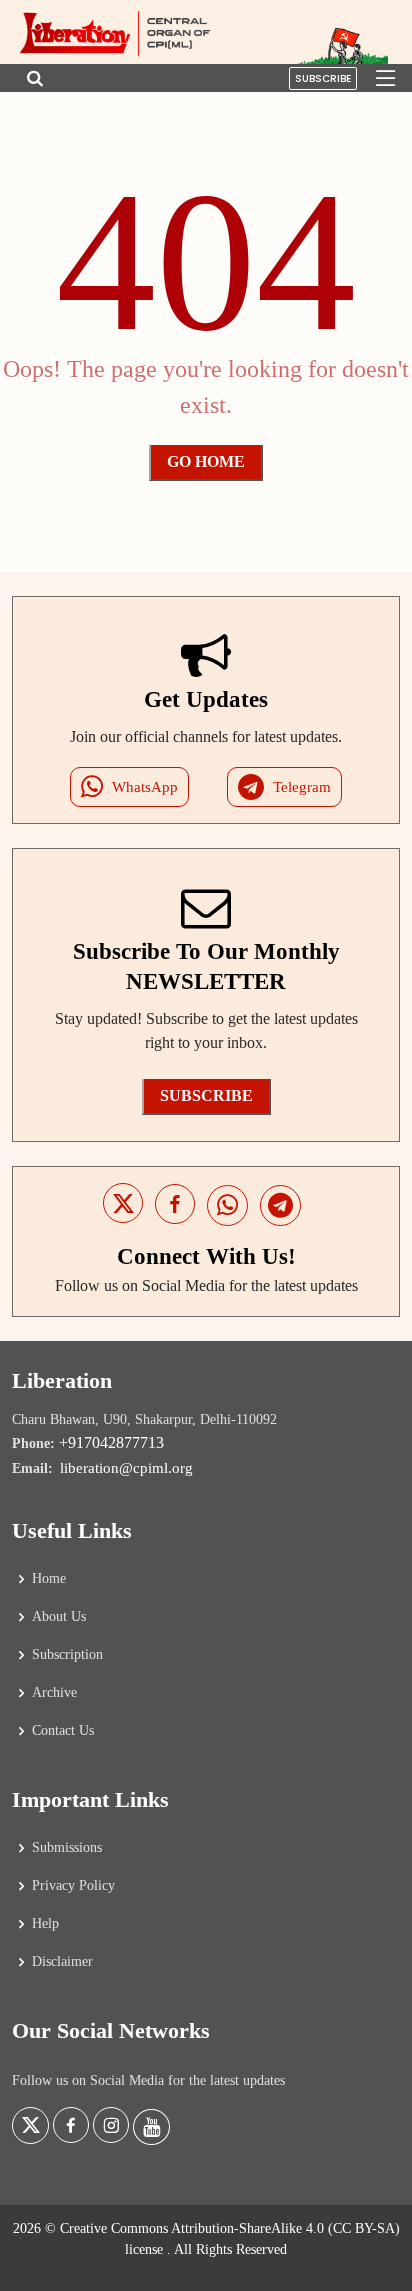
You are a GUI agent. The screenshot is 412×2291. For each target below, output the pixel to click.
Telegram (302, 787)
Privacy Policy (73, 1886)
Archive (54, 1693)
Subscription (67, 1655)
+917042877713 (111, 1442)
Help (45, 1924)
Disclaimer (62, 1962)
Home (49, 1579)
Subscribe (323, 78)
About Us (59, 1617)
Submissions (67, 1848)
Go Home (206, 461)
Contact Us (63, 1731)
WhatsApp (145, 787)
